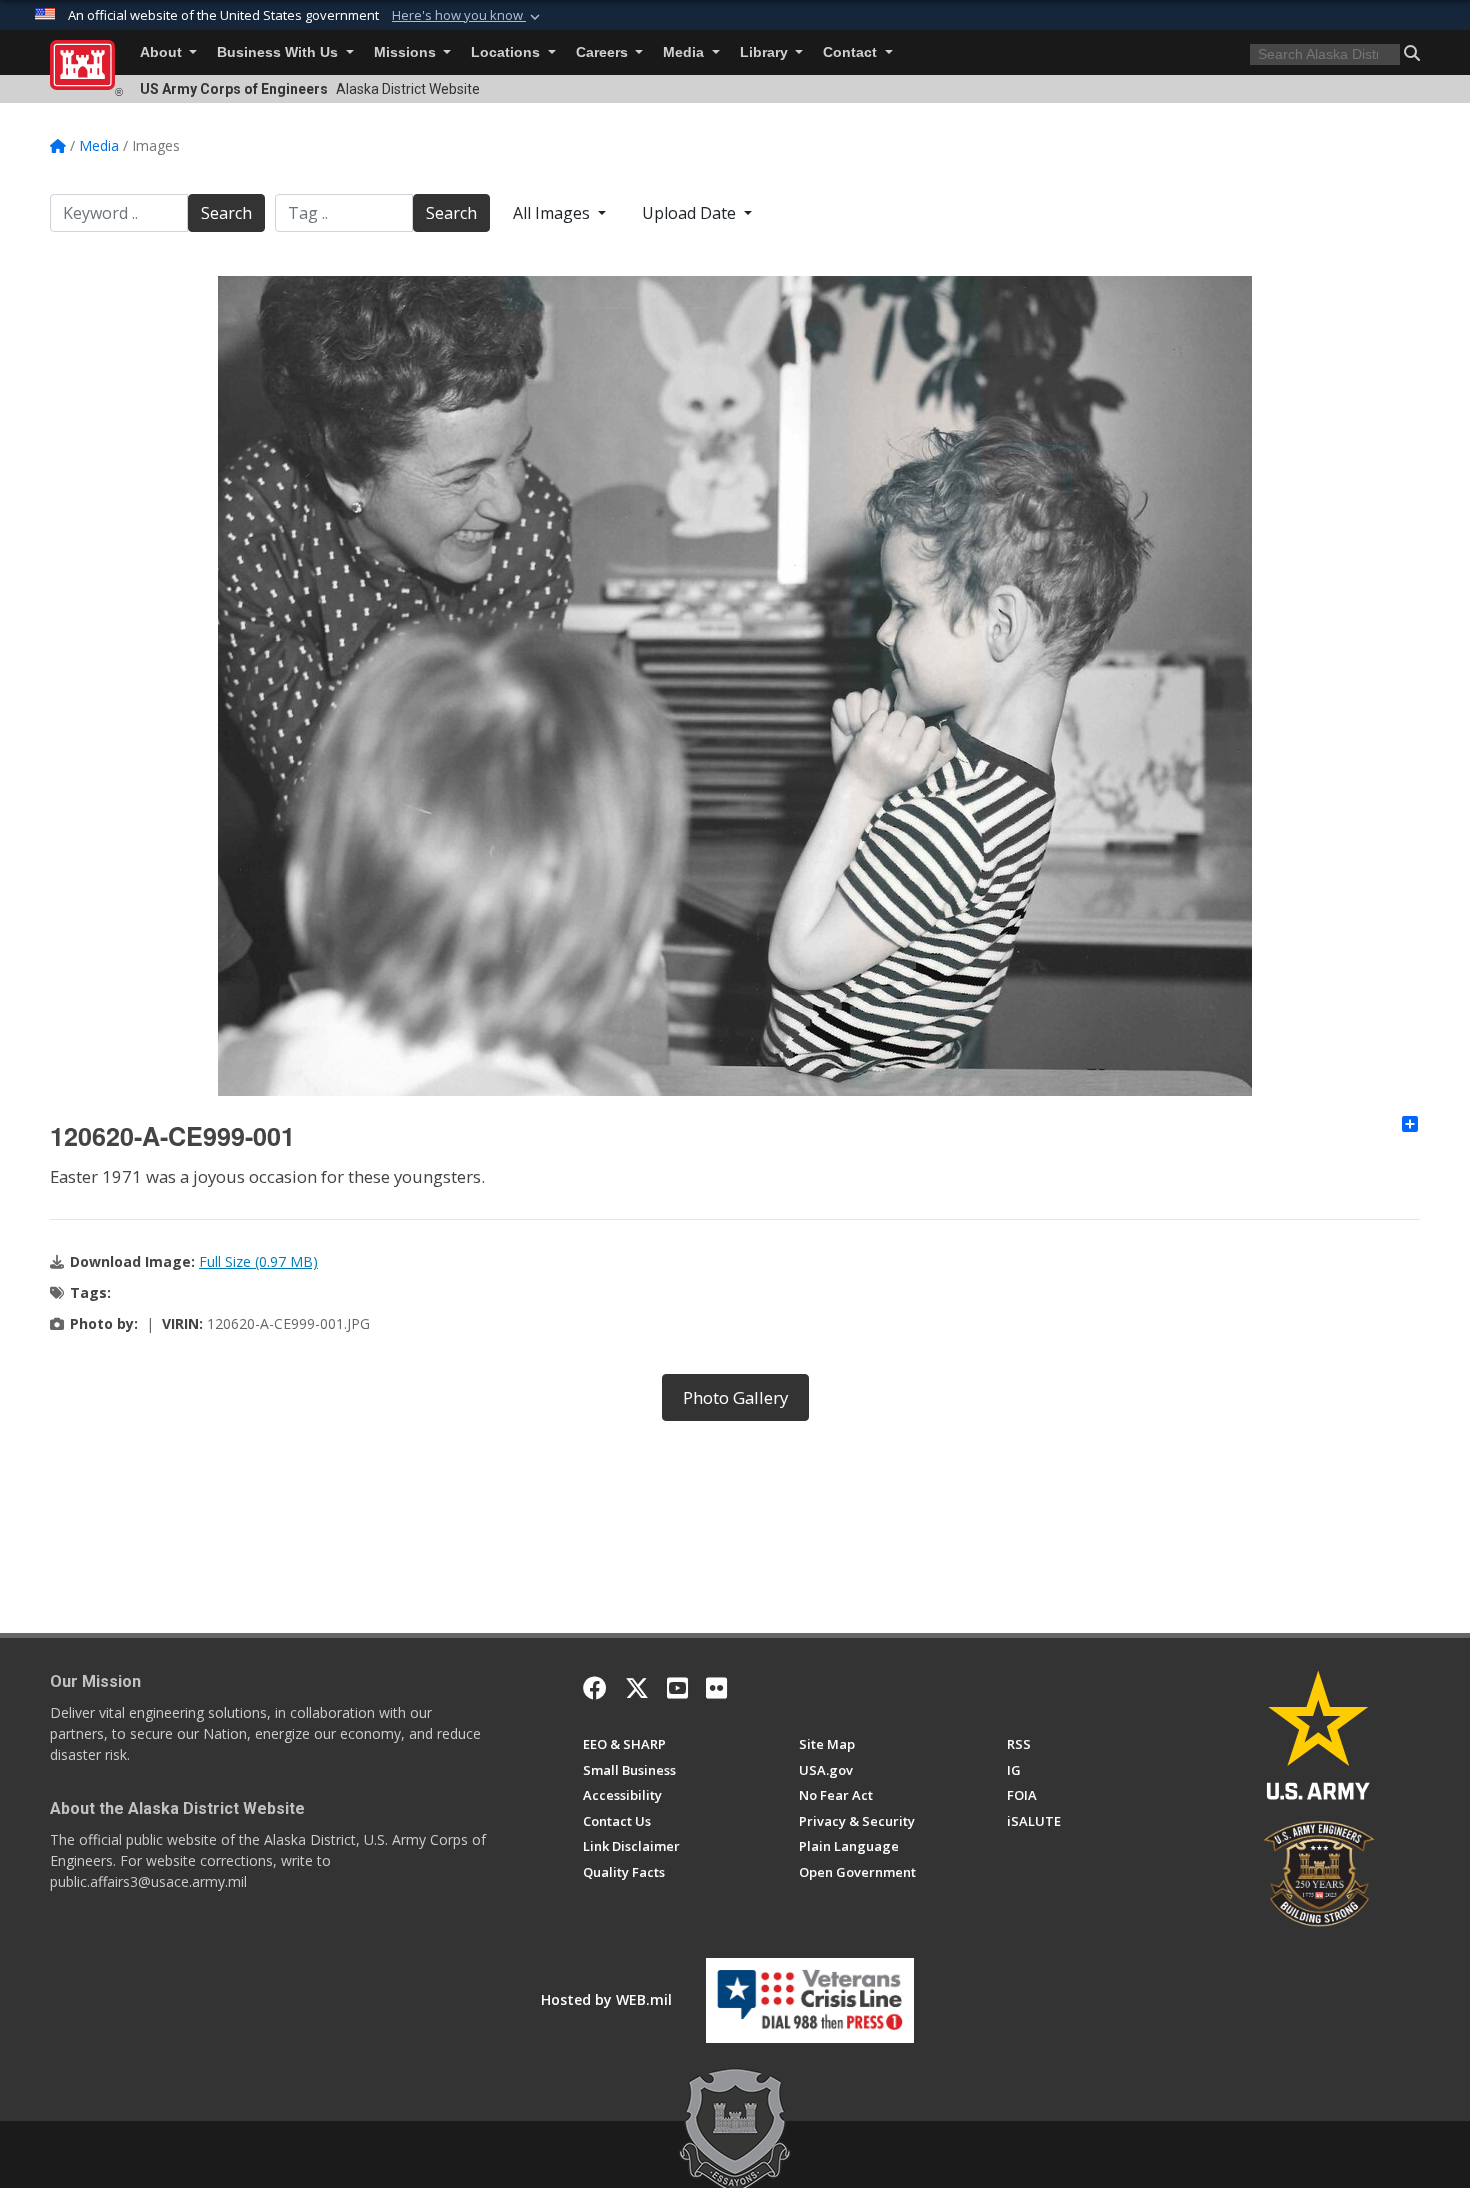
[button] (468, 16)
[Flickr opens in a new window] (716, 1688)
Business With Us (279, 52)
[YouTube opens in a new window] (677, 1688)
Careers (604, 52)
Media (685, 52)
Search (226, 213)
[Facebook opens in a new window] (595, 1688)
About (163, 52)
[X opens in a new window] (637, 1688)
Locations (507, 52)
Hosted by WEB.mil (606, 1999)
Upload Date (691, 213)
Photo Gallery (735, 1397)
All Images (553, 213)
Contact (852, 52)
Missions (407, 52)
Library (766, 52)
